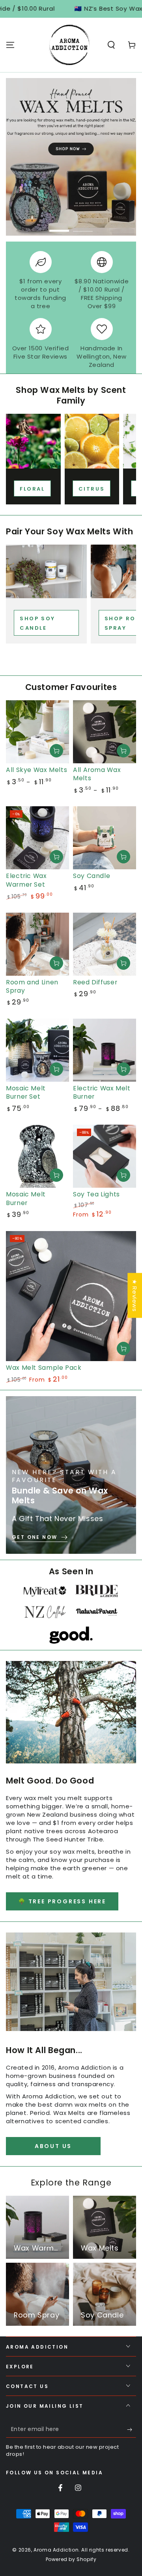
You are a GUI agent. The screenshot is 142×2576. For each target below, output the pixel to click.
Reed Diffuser (95, 982)
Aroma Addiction (56, 2550)
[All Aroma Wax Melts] (105, 732)
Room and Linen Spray (32, 986)
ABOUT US (53, 2146)
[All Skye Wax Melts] (37, 732)
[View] (33, 441)
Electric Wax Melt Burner (102, 1092)
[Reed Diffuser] (105, 944)
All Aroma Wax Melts (97, 774)
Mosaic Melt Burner (26, 1198)
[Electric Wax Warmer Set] (37, 838)
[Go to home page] (69, 45)
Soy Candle (92, 876)
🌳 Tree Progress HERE (62, 1901)
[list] (71, 310)
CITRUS (92, 489)
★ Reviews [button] (135, 1295)
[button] (111, 45)
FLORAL (32, 489)
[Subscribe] (132, 2430)
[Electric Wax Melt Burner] (105, 1050)
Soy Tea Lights (96, 1194)
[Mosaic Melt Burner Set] (37, 1050)
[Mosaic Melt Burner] (37, 1156)
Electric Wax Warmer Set (26, 880)
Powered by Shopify (71, 2559)
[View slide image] (71, 157)
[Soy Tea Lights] (105, 1156)
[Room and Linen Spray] (37, 944)
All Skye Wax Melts (36, 770)
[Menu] (10, 45)
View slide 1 (59, 227)
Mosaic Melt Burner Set (26, 1092)
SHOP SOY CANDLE (37, 623)
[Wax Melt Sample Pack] (71, 1296)
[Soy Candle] (105, 838)
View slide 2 (83, 227)
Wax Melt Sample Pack (44, 1368)
